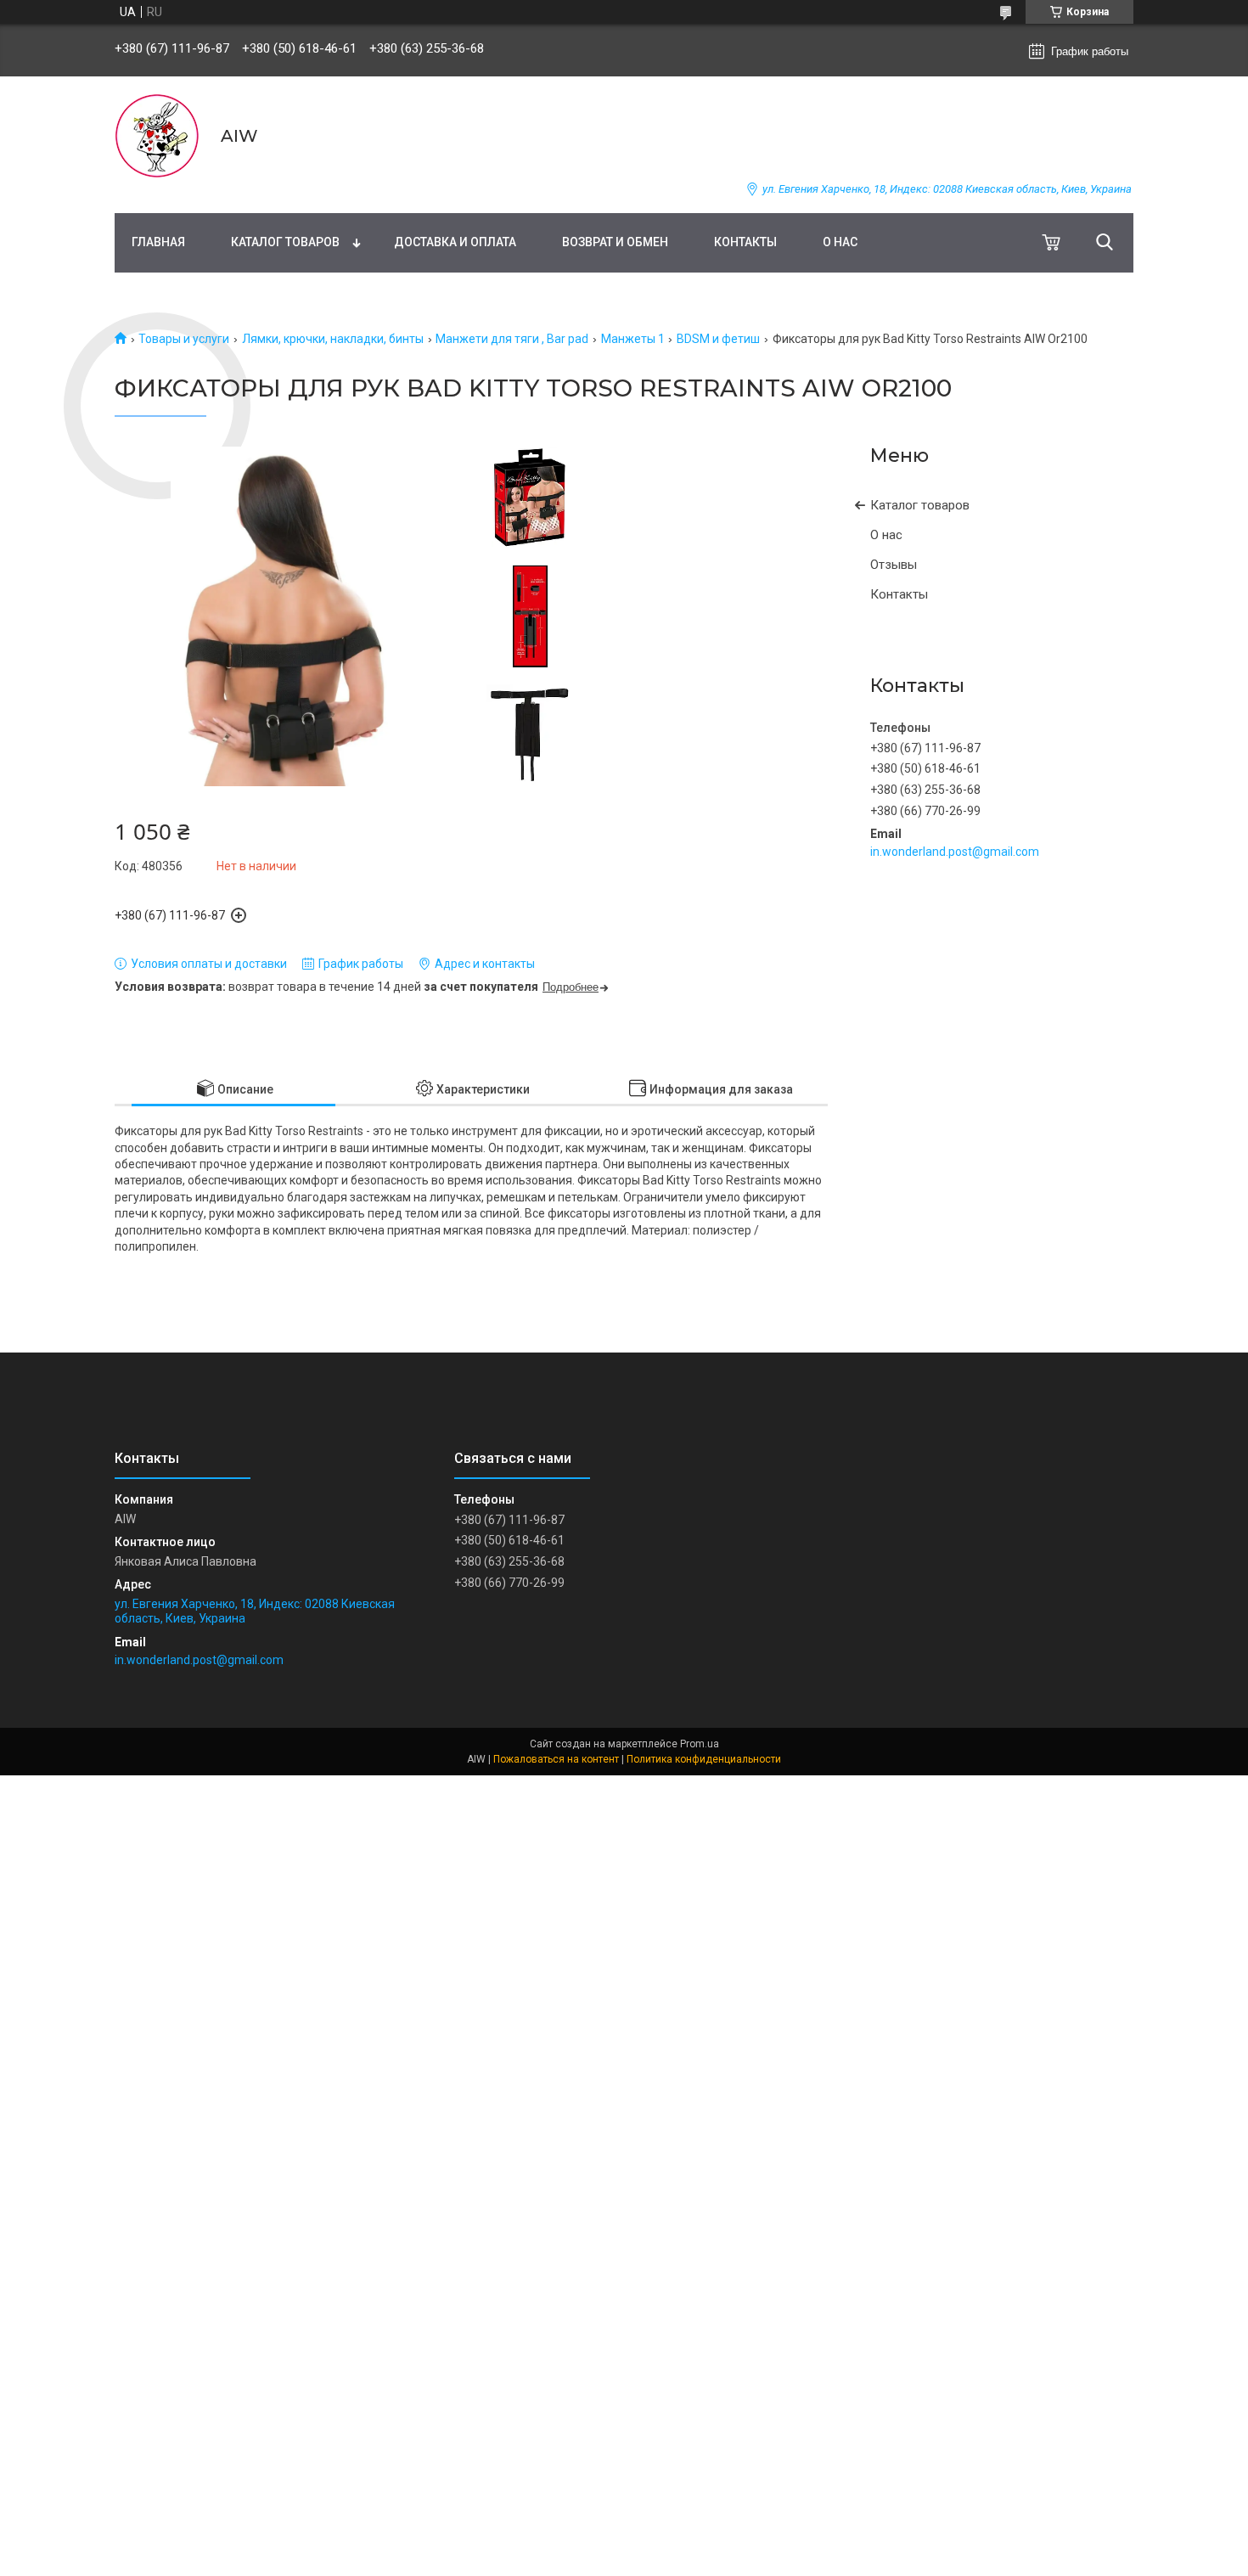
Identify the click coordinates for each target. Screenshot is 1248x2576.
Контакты (745, 242)
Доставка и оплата (455, 242)
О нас (840, 242)
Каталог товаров (285, 242)
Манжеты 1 (633, 339)
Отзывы (894, 565)
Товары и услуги (184, 339)
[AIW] (157, 136)
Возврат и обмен (615, 242)
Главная (158, 242)
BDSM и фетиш (718, 339)
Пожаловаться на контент (556, 1759)
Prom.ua (700, 1744)
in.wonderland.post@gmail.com (955, 852)
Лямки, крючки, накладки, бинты (333, 339)
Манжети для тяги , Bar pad (512, 339)
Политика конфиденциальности (704, 1759)
